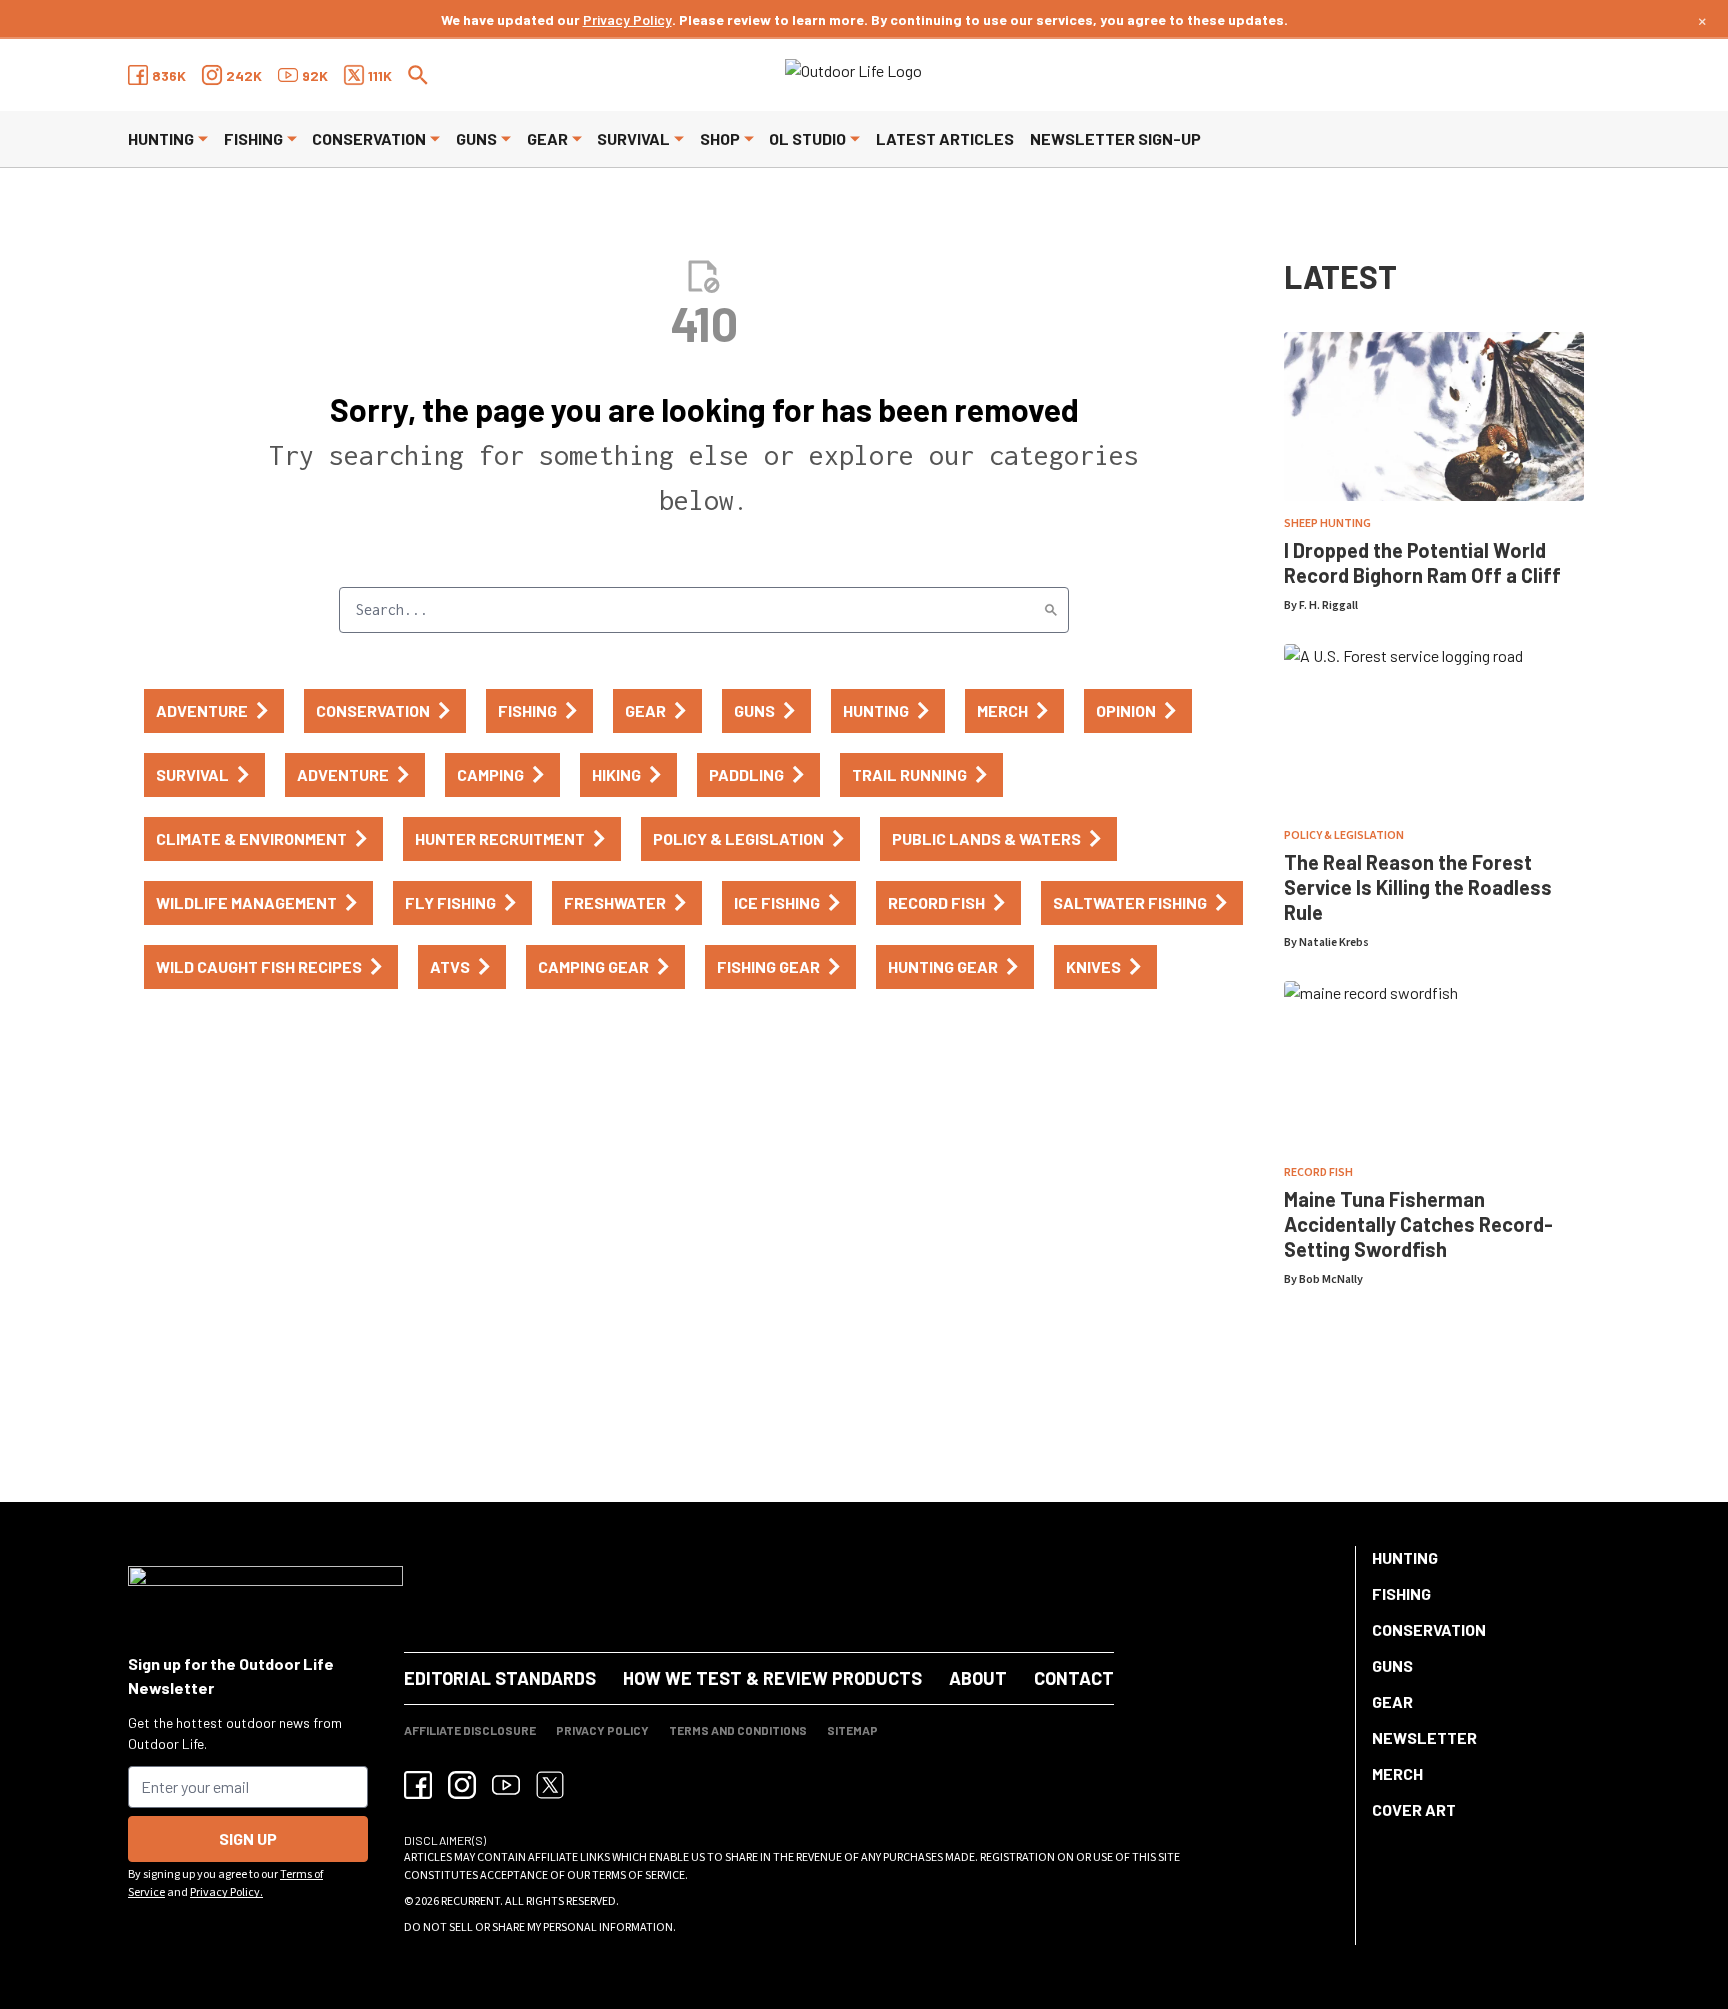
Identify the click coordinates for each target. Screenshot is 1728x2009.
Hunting (161, 138)
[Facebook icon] (418, 1785)
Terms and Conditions (738, 1730)
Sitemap (852, 1730)
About (978, 1678)
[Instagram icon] (462, 1785)
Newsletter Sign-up (1115, 138)
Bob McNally (1331, 1279)
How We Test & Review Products (772, 1678)
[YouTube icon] (506, 1785)
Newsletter (1424, 1737)
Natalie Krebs (1334, 942)
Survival (633, 138)
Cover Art (1414, 1809)
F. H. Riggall (1328, 605)
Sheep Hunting (1327, 523)
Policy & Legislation (1344, 835)
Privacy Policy (627, 19)
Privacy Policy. (226, 1892)
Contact (1074, 1678)
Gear (547, 138)
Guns (476, 138)
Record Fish (1318, 1172)
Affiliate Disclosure (470, 1730)
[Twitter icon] (550, 1785)
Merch (1397, 1773)
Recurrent (470, 1901)
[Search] (1051, 610)
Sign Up (248, 1838)
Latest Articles (945, 138)
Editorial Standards (500, 1678)
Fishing (253, 138)
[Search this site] (418, 75)
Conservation (369, 138)
